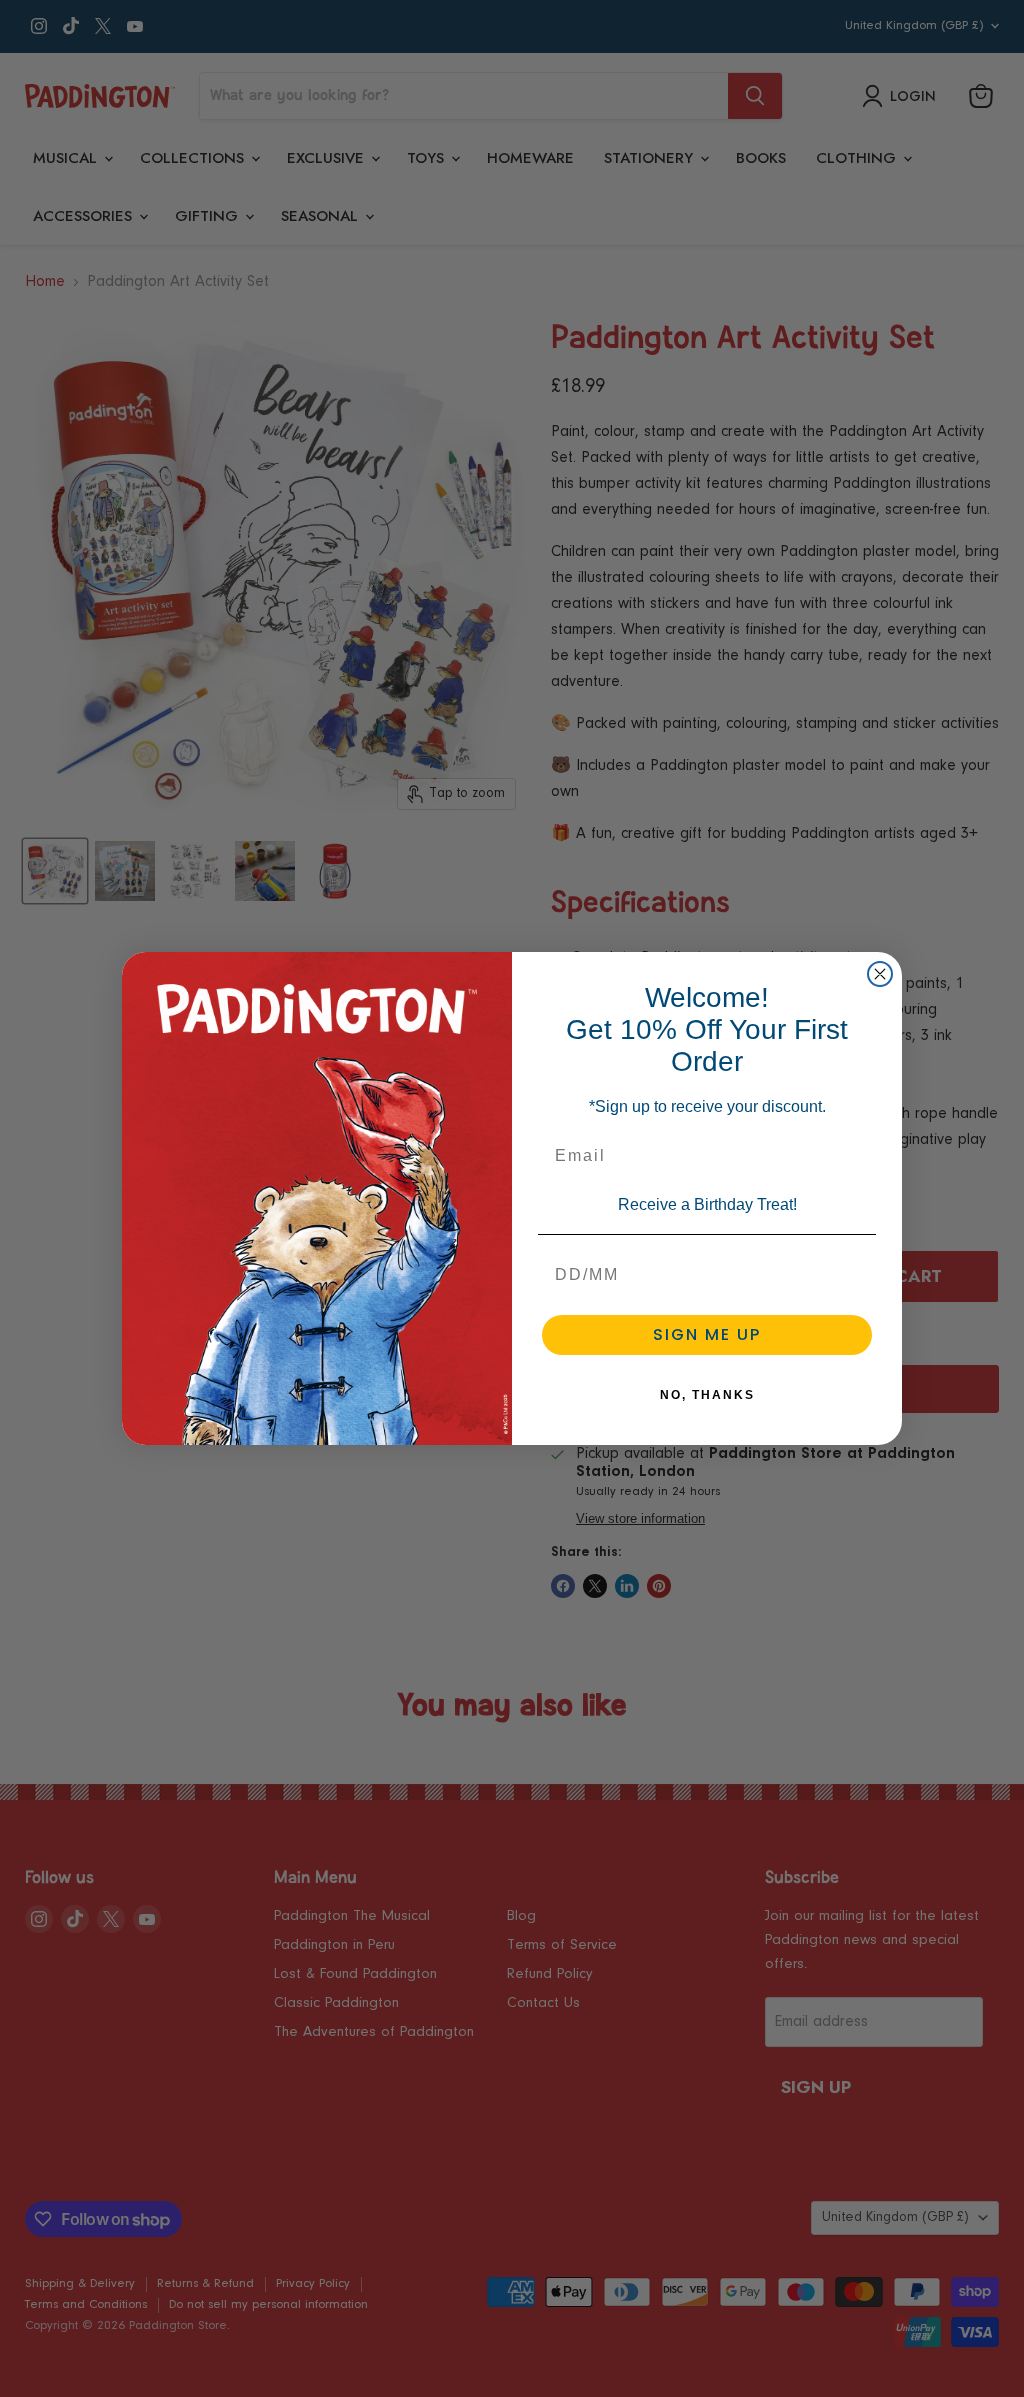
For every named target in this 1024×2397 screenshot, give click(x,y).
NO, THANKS (707, 1395)
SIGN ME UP (707, 1334)
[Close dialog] (880, 974)
